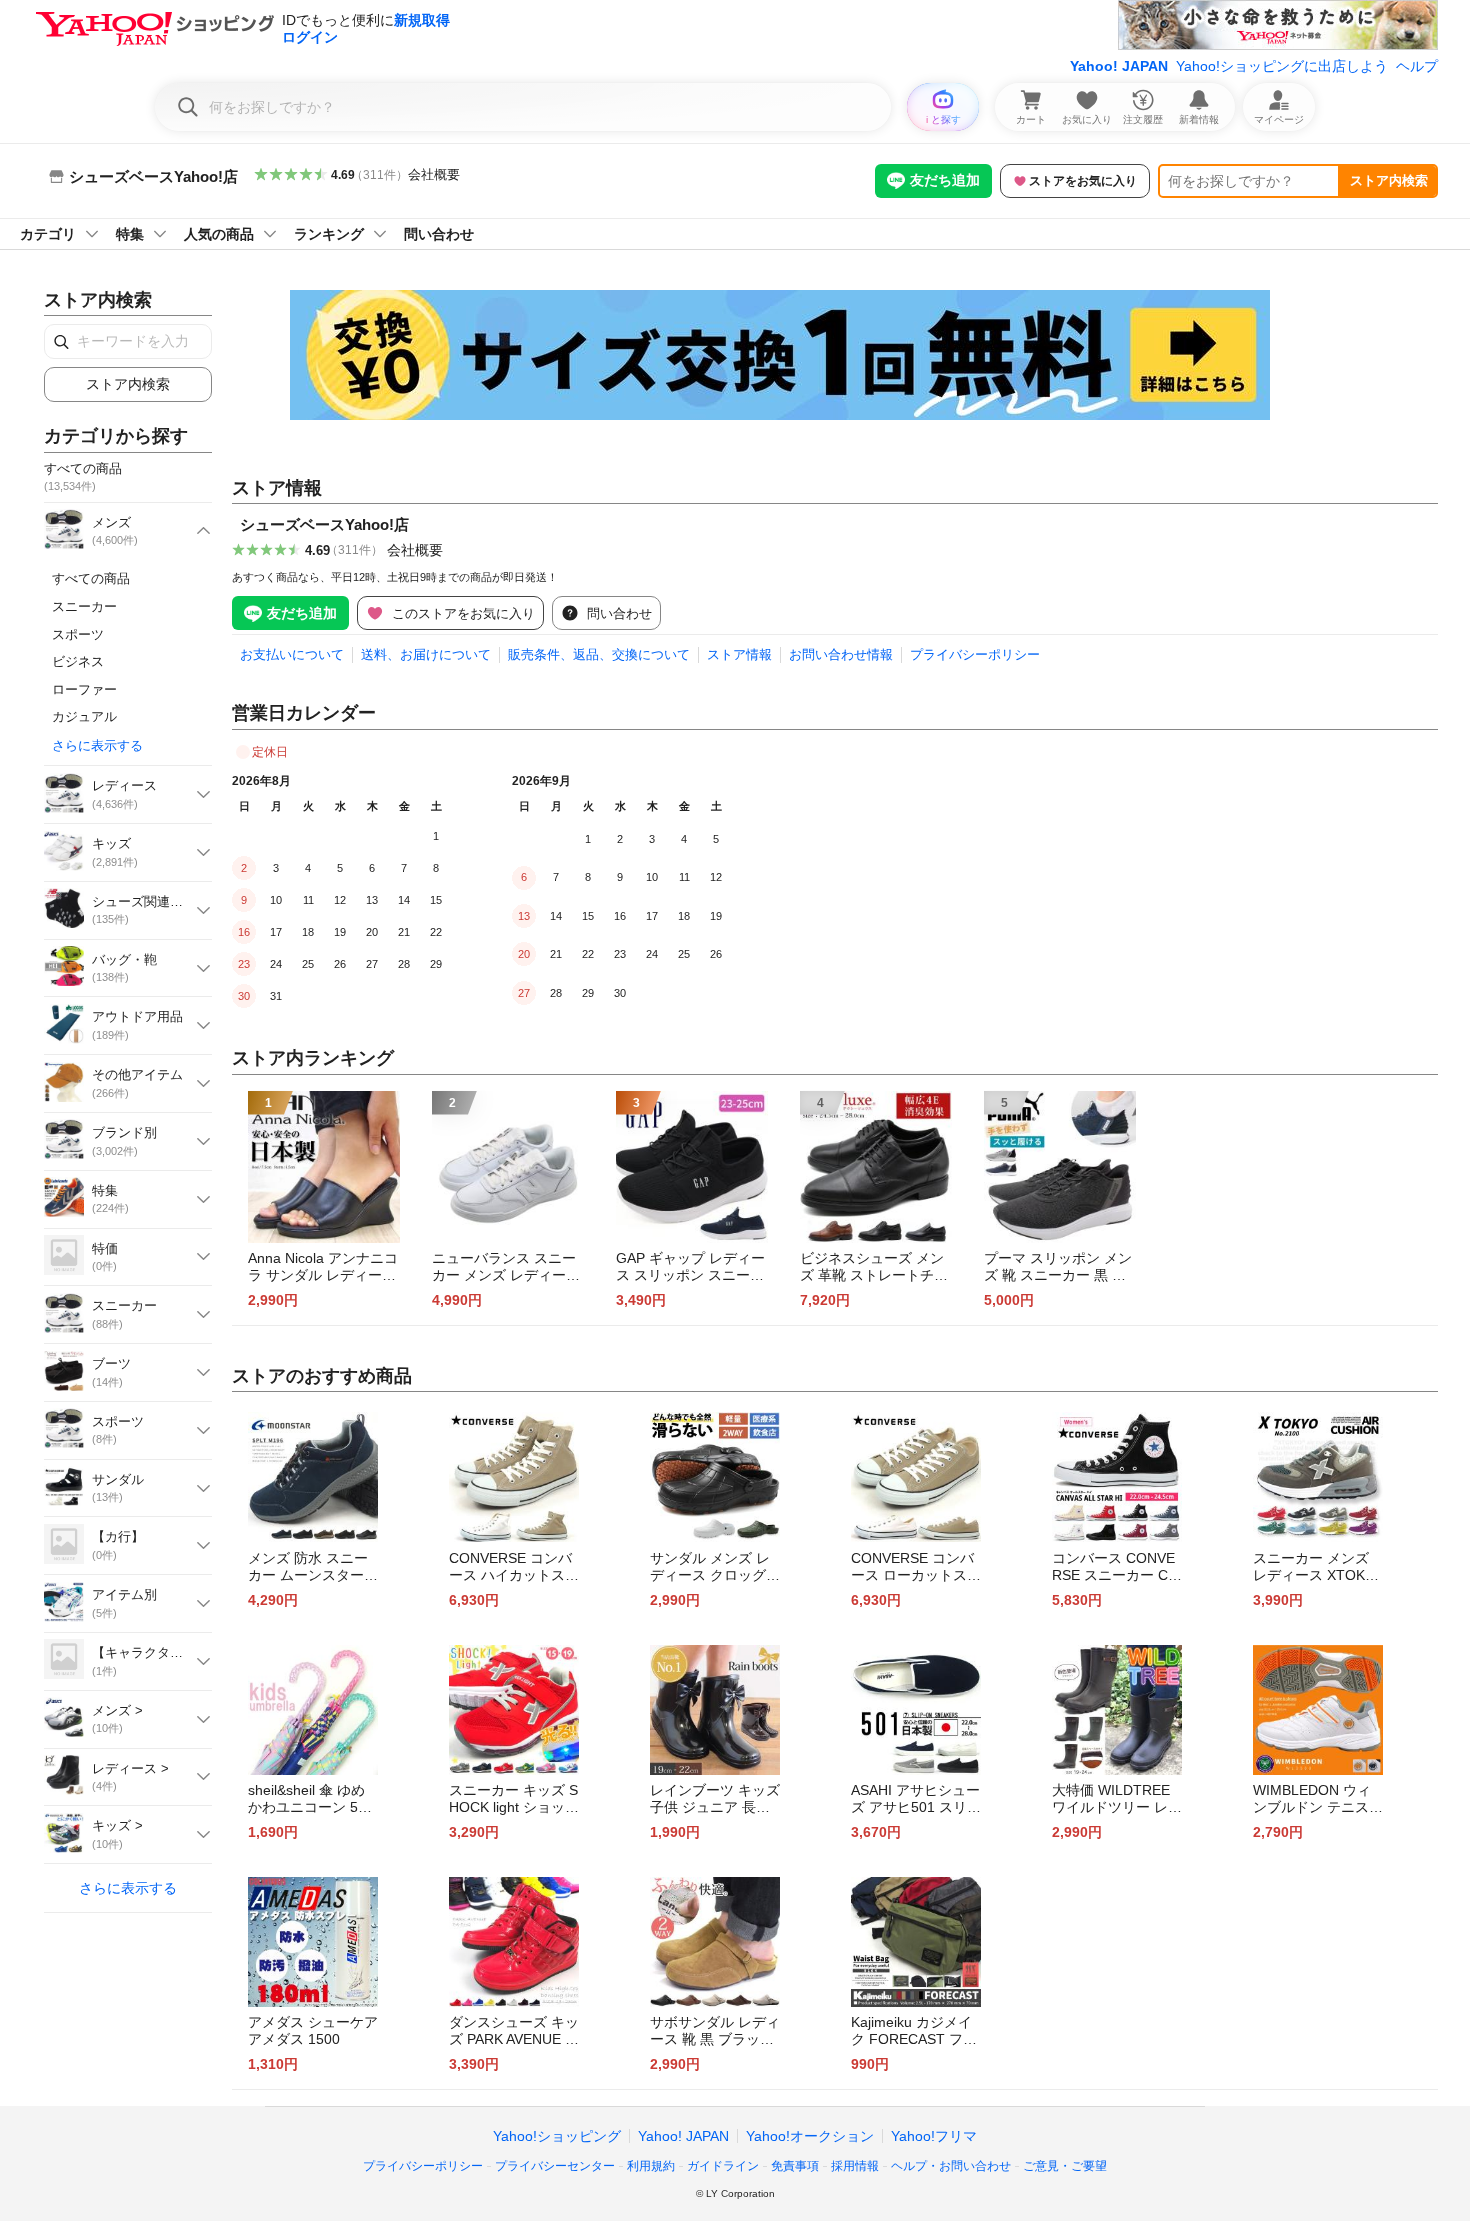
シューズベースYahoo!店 (324, 524)
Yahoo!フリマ (934, 2136)
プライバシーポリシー (975, 654)
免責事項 (795, 2166)
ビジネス (78, 661)
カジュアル (84, 716)
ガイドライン (723, 2166)
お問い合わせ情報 (841, 654)
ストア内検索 (1389, 180)
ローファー (84, 689)
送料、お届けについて (426, 654)
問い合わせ (439, 234)
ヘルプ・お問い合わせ (951, 2166)
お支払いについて (292, 654)
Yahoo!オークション (810, 2136)
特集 (130, 234)
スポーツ (78, 634)
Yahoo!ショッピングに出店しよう (1282, 66)
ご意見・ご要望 (1065, 2166)
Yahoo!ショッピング (557, 2136)
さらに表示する (97, 745)
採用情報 (855, 2166)
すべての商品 (91, 578)
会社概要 (434, 174)
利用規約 (651, 2166)
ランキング (329, 234)
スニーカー (84, 606)
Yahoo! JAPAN (1119, 66)
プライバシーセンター (555, 2166)
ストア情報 (739, 654)
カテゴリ (48, 234)
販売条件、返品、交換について (599, 654)
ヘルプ (1417, 66)
